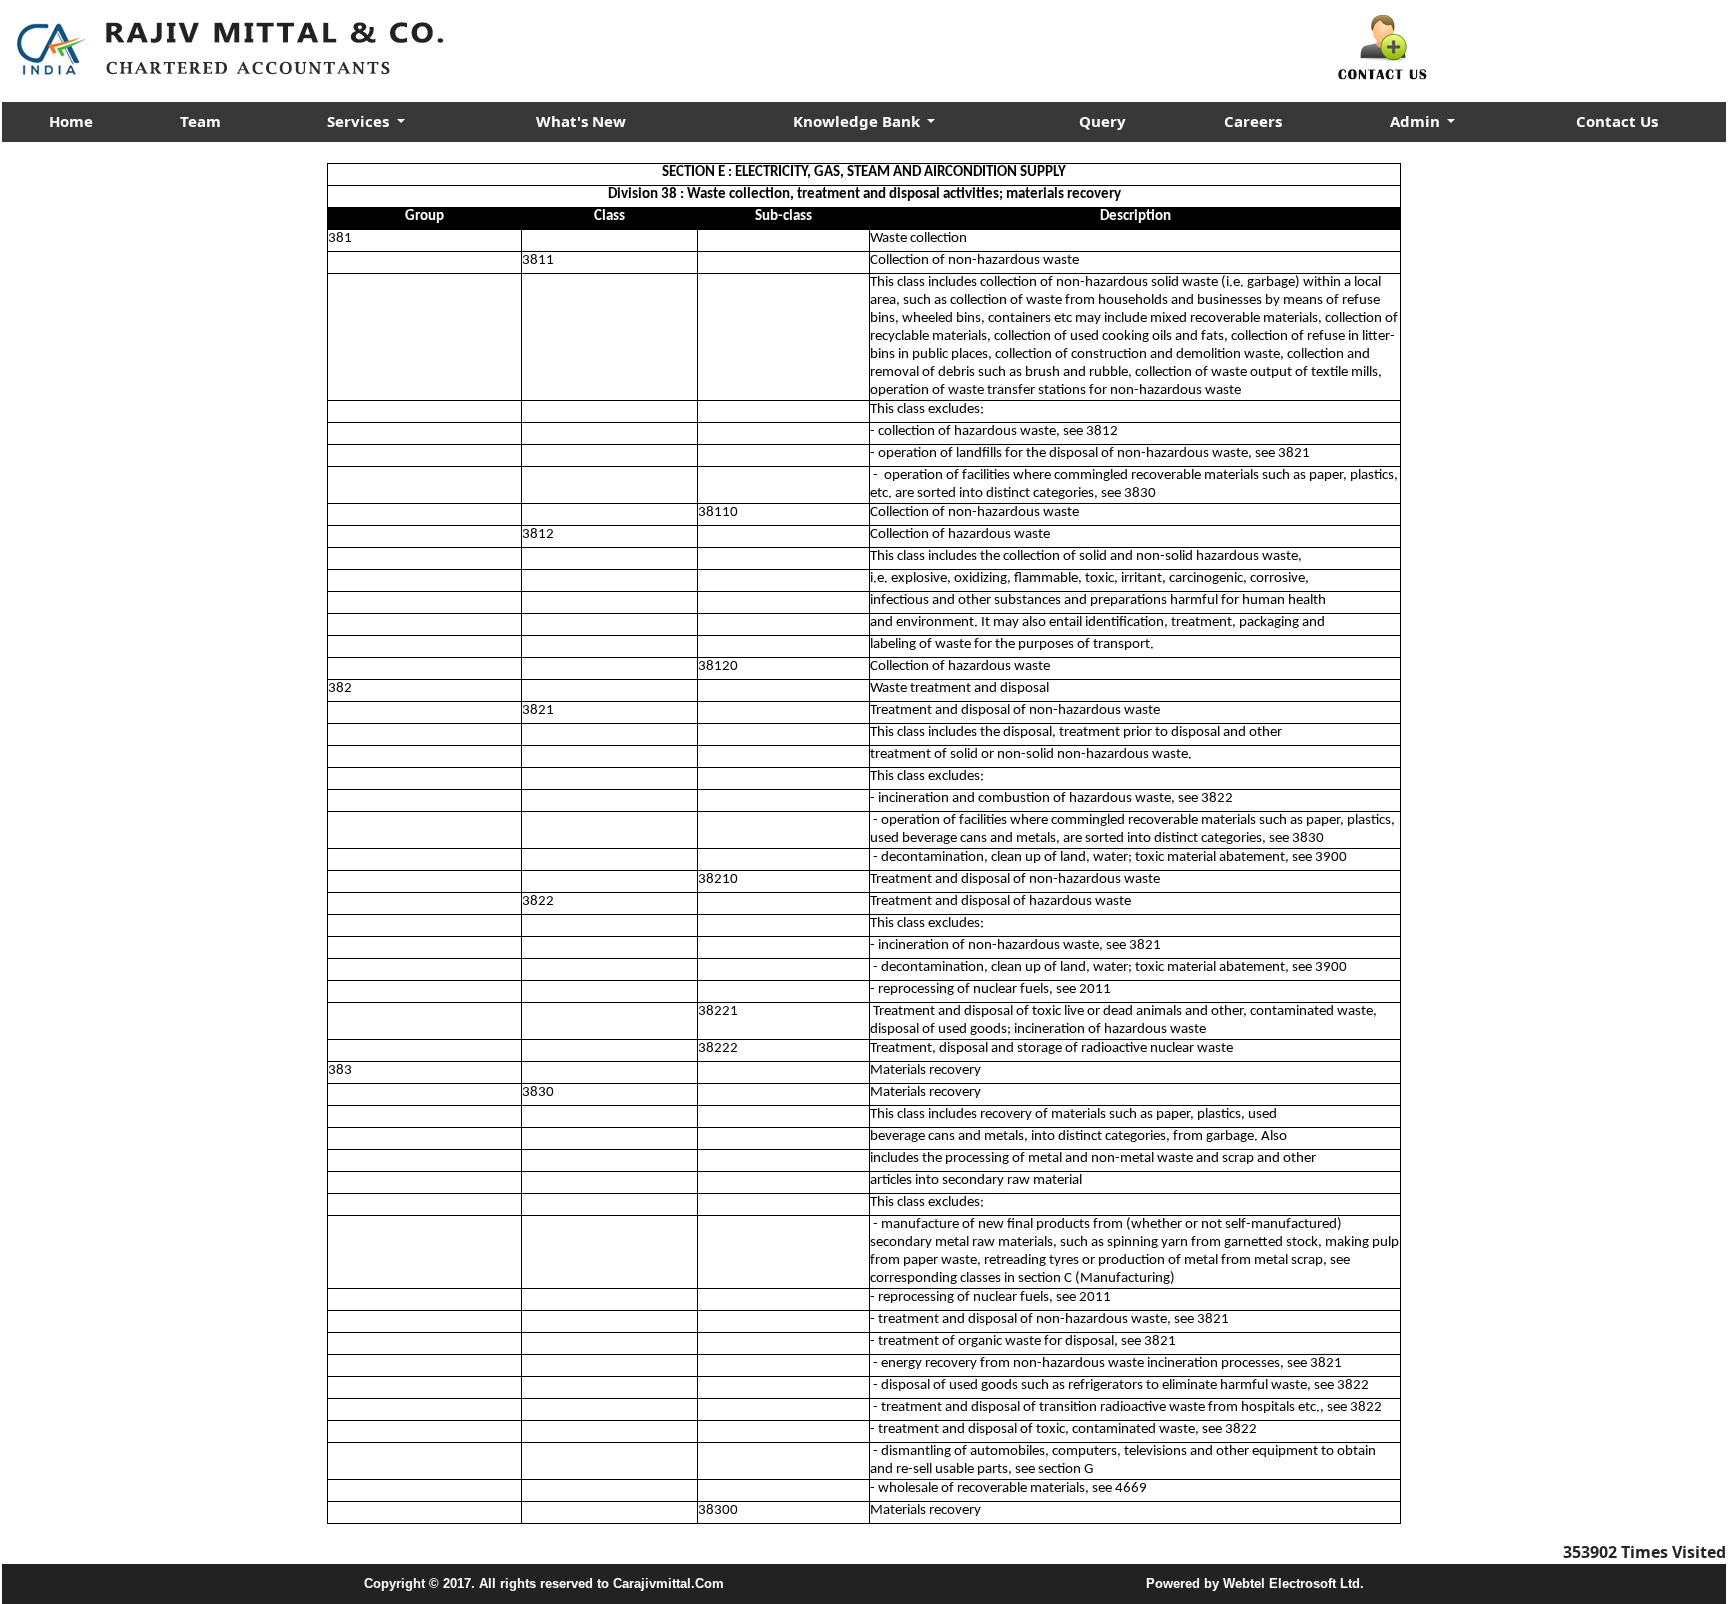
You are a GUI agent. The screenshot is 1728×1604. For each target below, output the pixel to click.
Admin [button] (1417, 121)
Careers (1253, 121)
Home (71, 121)
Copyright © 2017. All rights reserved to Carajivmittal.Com (544, 1583)
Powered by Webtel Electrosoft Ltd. (1255, 1583)
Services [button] (360, 121)
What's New (581, 121)
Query (1102, 121)
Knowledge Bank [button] (858, 121)
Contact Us (1617, 121)
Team (200, 121)
